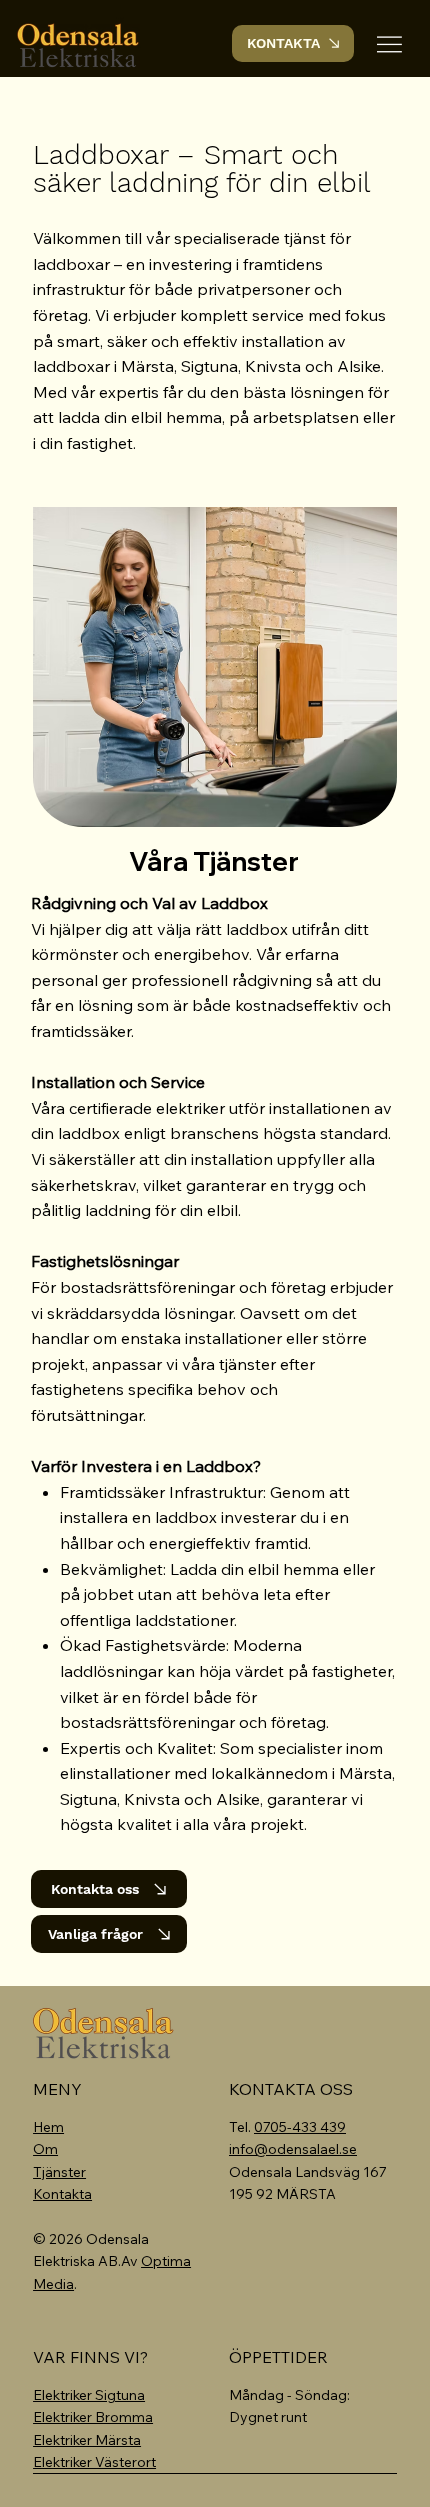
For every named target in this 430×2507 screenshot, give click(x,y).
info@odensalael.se (293, 2149)
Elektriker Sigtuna (89, 2395)
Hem (48, 2127)
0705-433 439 (300, 2127)
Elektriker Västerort (94, 2462)
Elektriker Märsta (87, 2440)
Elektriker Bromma (93, 2417)
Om (45, 2149)
